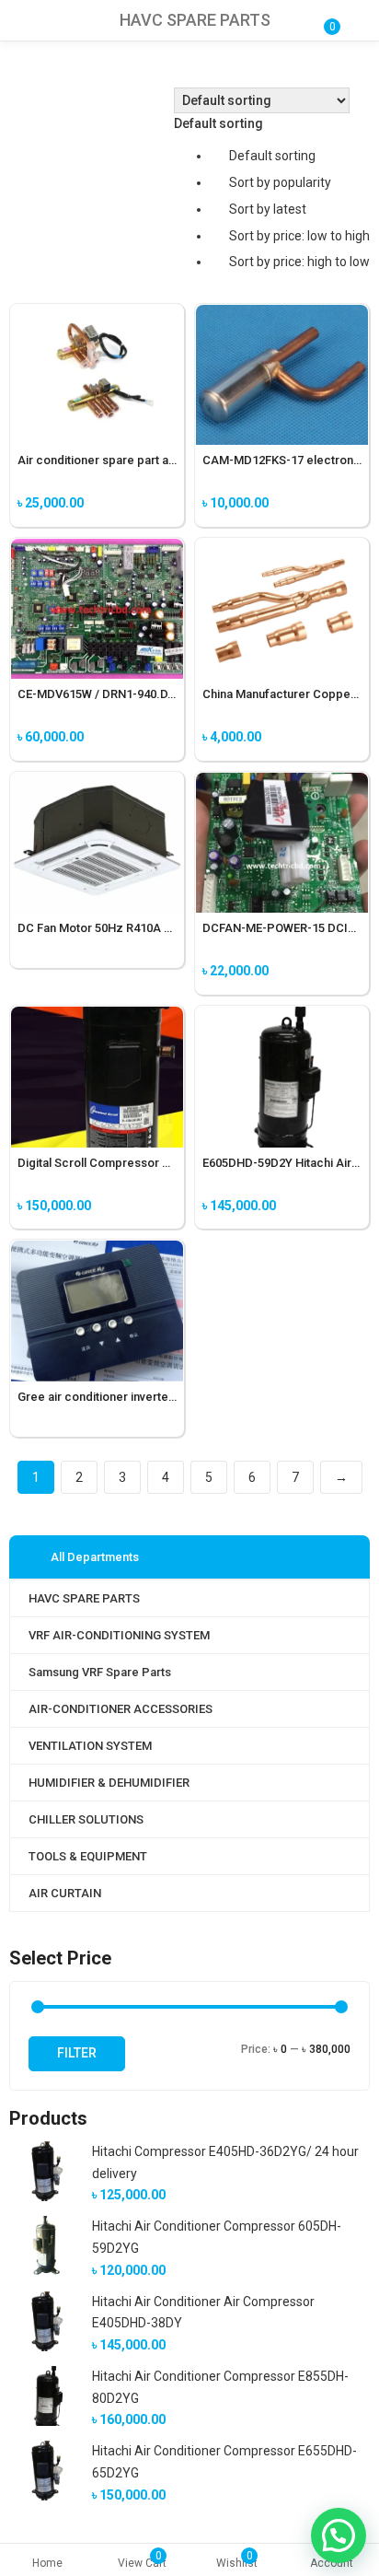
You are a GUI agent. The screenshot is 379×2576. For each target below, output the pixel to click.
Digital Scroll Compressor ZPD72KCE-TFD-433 (145, 1163)
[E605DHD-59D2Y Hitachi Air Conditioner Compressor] (282, 1017)
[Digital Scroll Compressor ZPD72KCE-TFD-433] (97, 1017)
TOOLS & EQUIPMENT (88, 1856)
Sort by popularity (280, 182)
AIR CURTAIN (65, 1893)
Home (47, 2563)
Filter (77, 2053)
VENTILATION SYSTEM (90, 1746)
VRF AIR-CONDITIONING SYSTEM (119, 1635)
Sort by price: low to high (299, 236)
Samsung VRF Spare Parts (100, 1672)
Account (332, 2563)
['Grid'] (19, 100)
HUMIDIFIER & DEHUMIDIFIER (109, 1783)
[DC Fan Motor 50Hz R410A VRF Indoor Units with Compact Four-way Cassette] (97, 783)
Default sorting (272, 156)
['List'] (46, 100)
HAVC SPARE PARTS (84, 1598)
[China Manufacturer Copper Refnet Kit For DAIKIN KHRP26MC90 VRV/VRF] (282, 549)
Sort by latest (268, 209)
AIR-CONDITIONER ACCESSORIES (121, 1709)
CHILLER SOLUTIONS (86, 1819)
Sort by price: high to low (299, 262)
